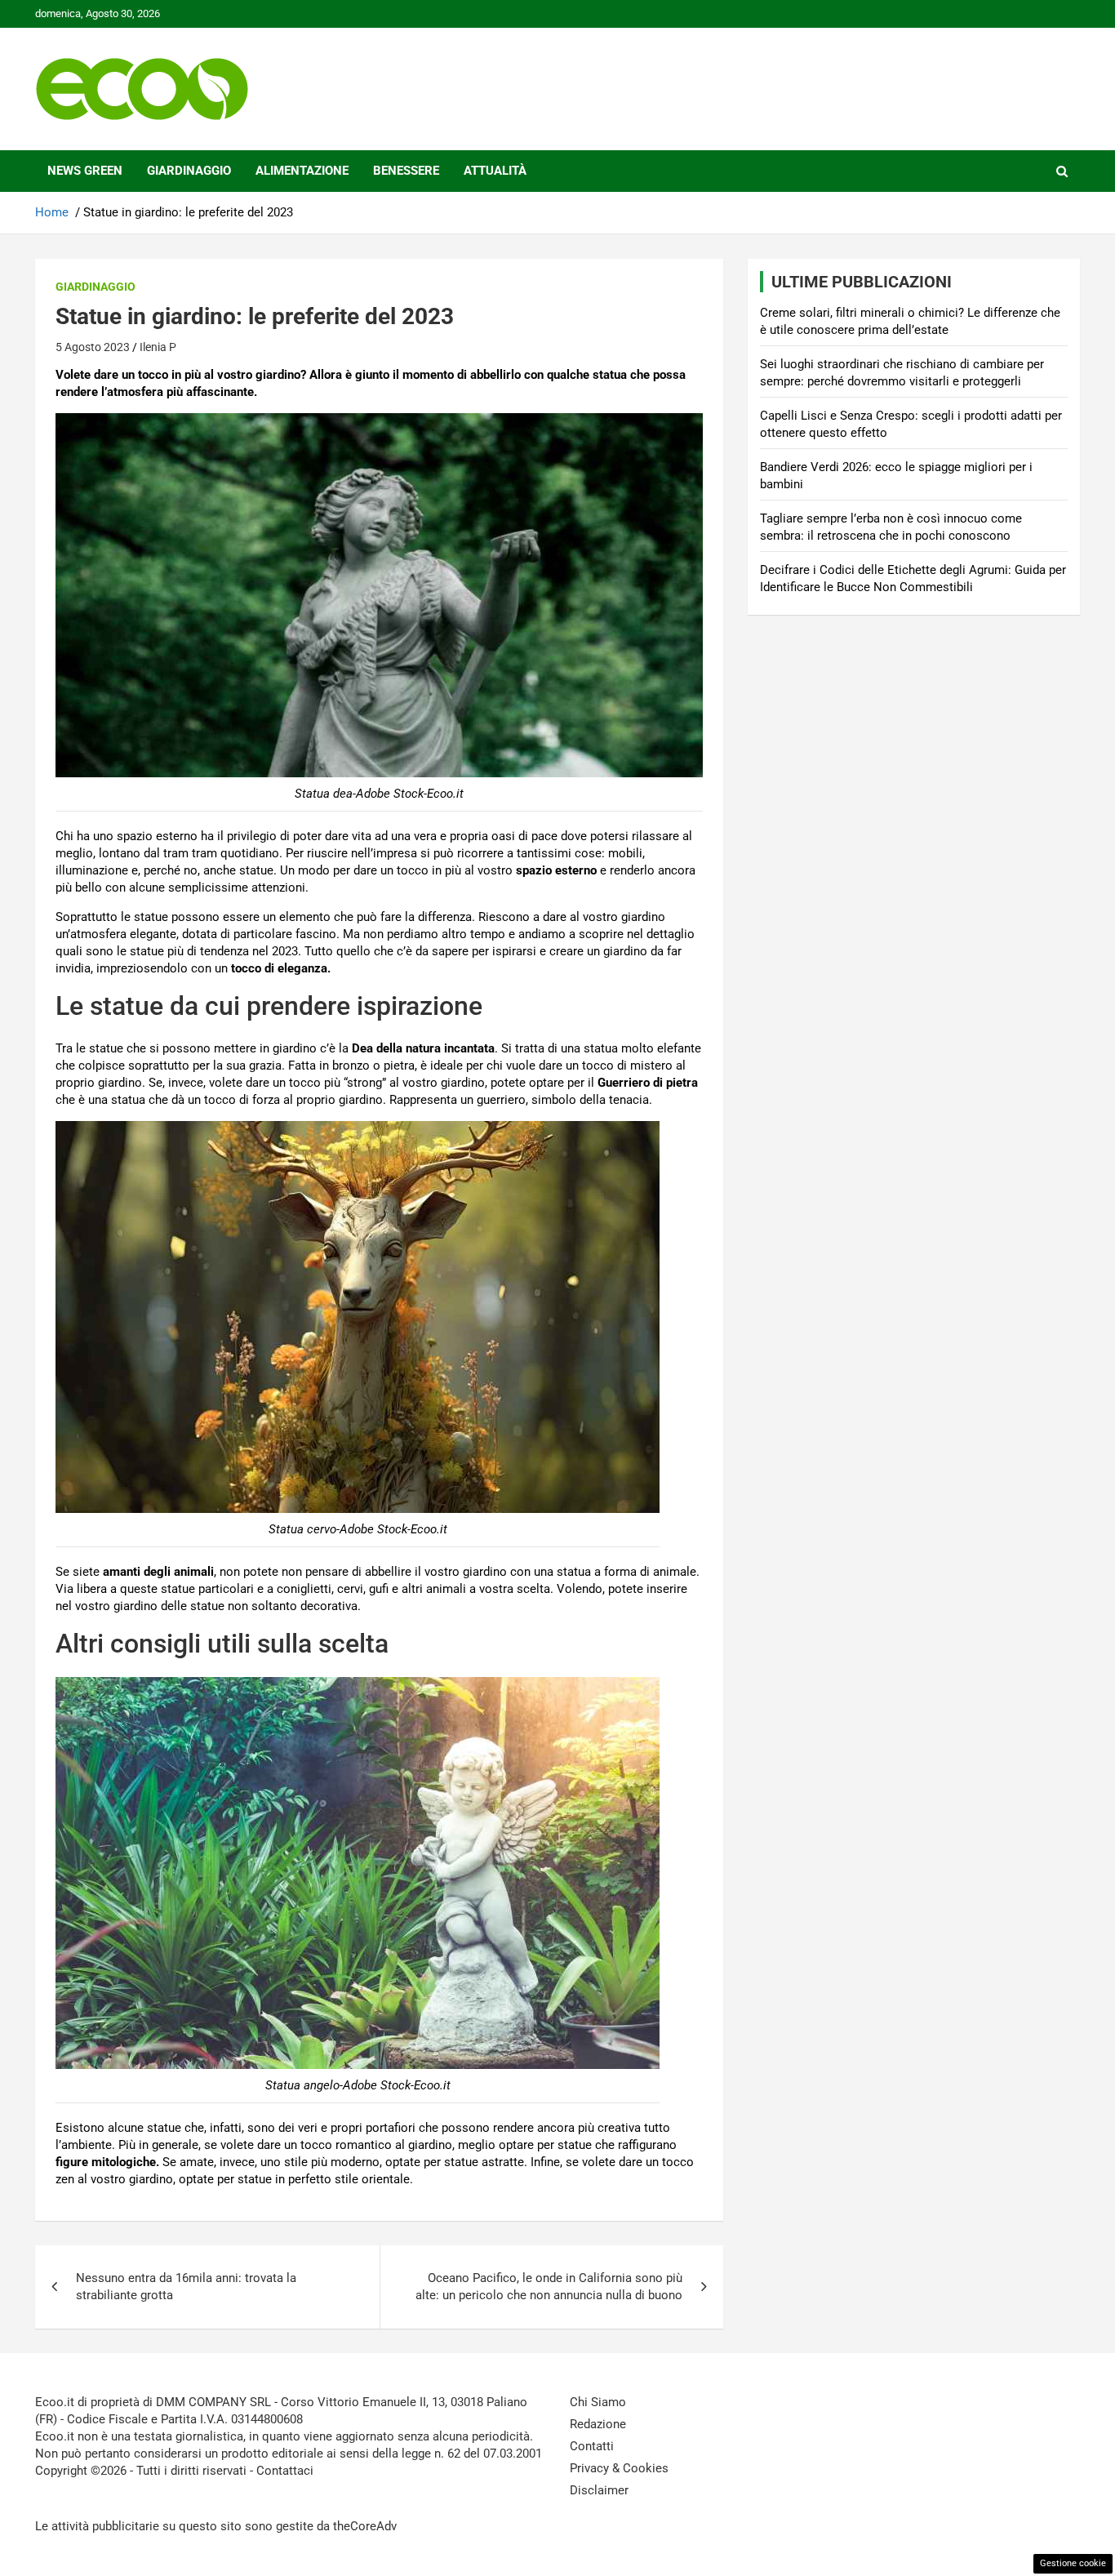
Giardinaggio (189, 171)
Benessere (406, 171)
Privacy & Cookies (619, 2468)
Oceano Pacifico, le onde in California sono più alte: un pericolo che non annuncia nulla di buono (549, 2287)
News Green (85, 171)
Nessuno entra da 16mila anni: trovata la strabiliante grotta (186, 2287)
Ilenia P (158, 347)
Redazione (598, 2424)
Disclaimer (599, 2490)
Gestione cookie (1073, 2563)
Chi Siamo (598, 2402)
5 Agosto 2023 (93, 347)
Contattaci (285, 2471)
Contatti (592, 2446)
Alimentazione (302, 171)
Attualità (495, 171)
